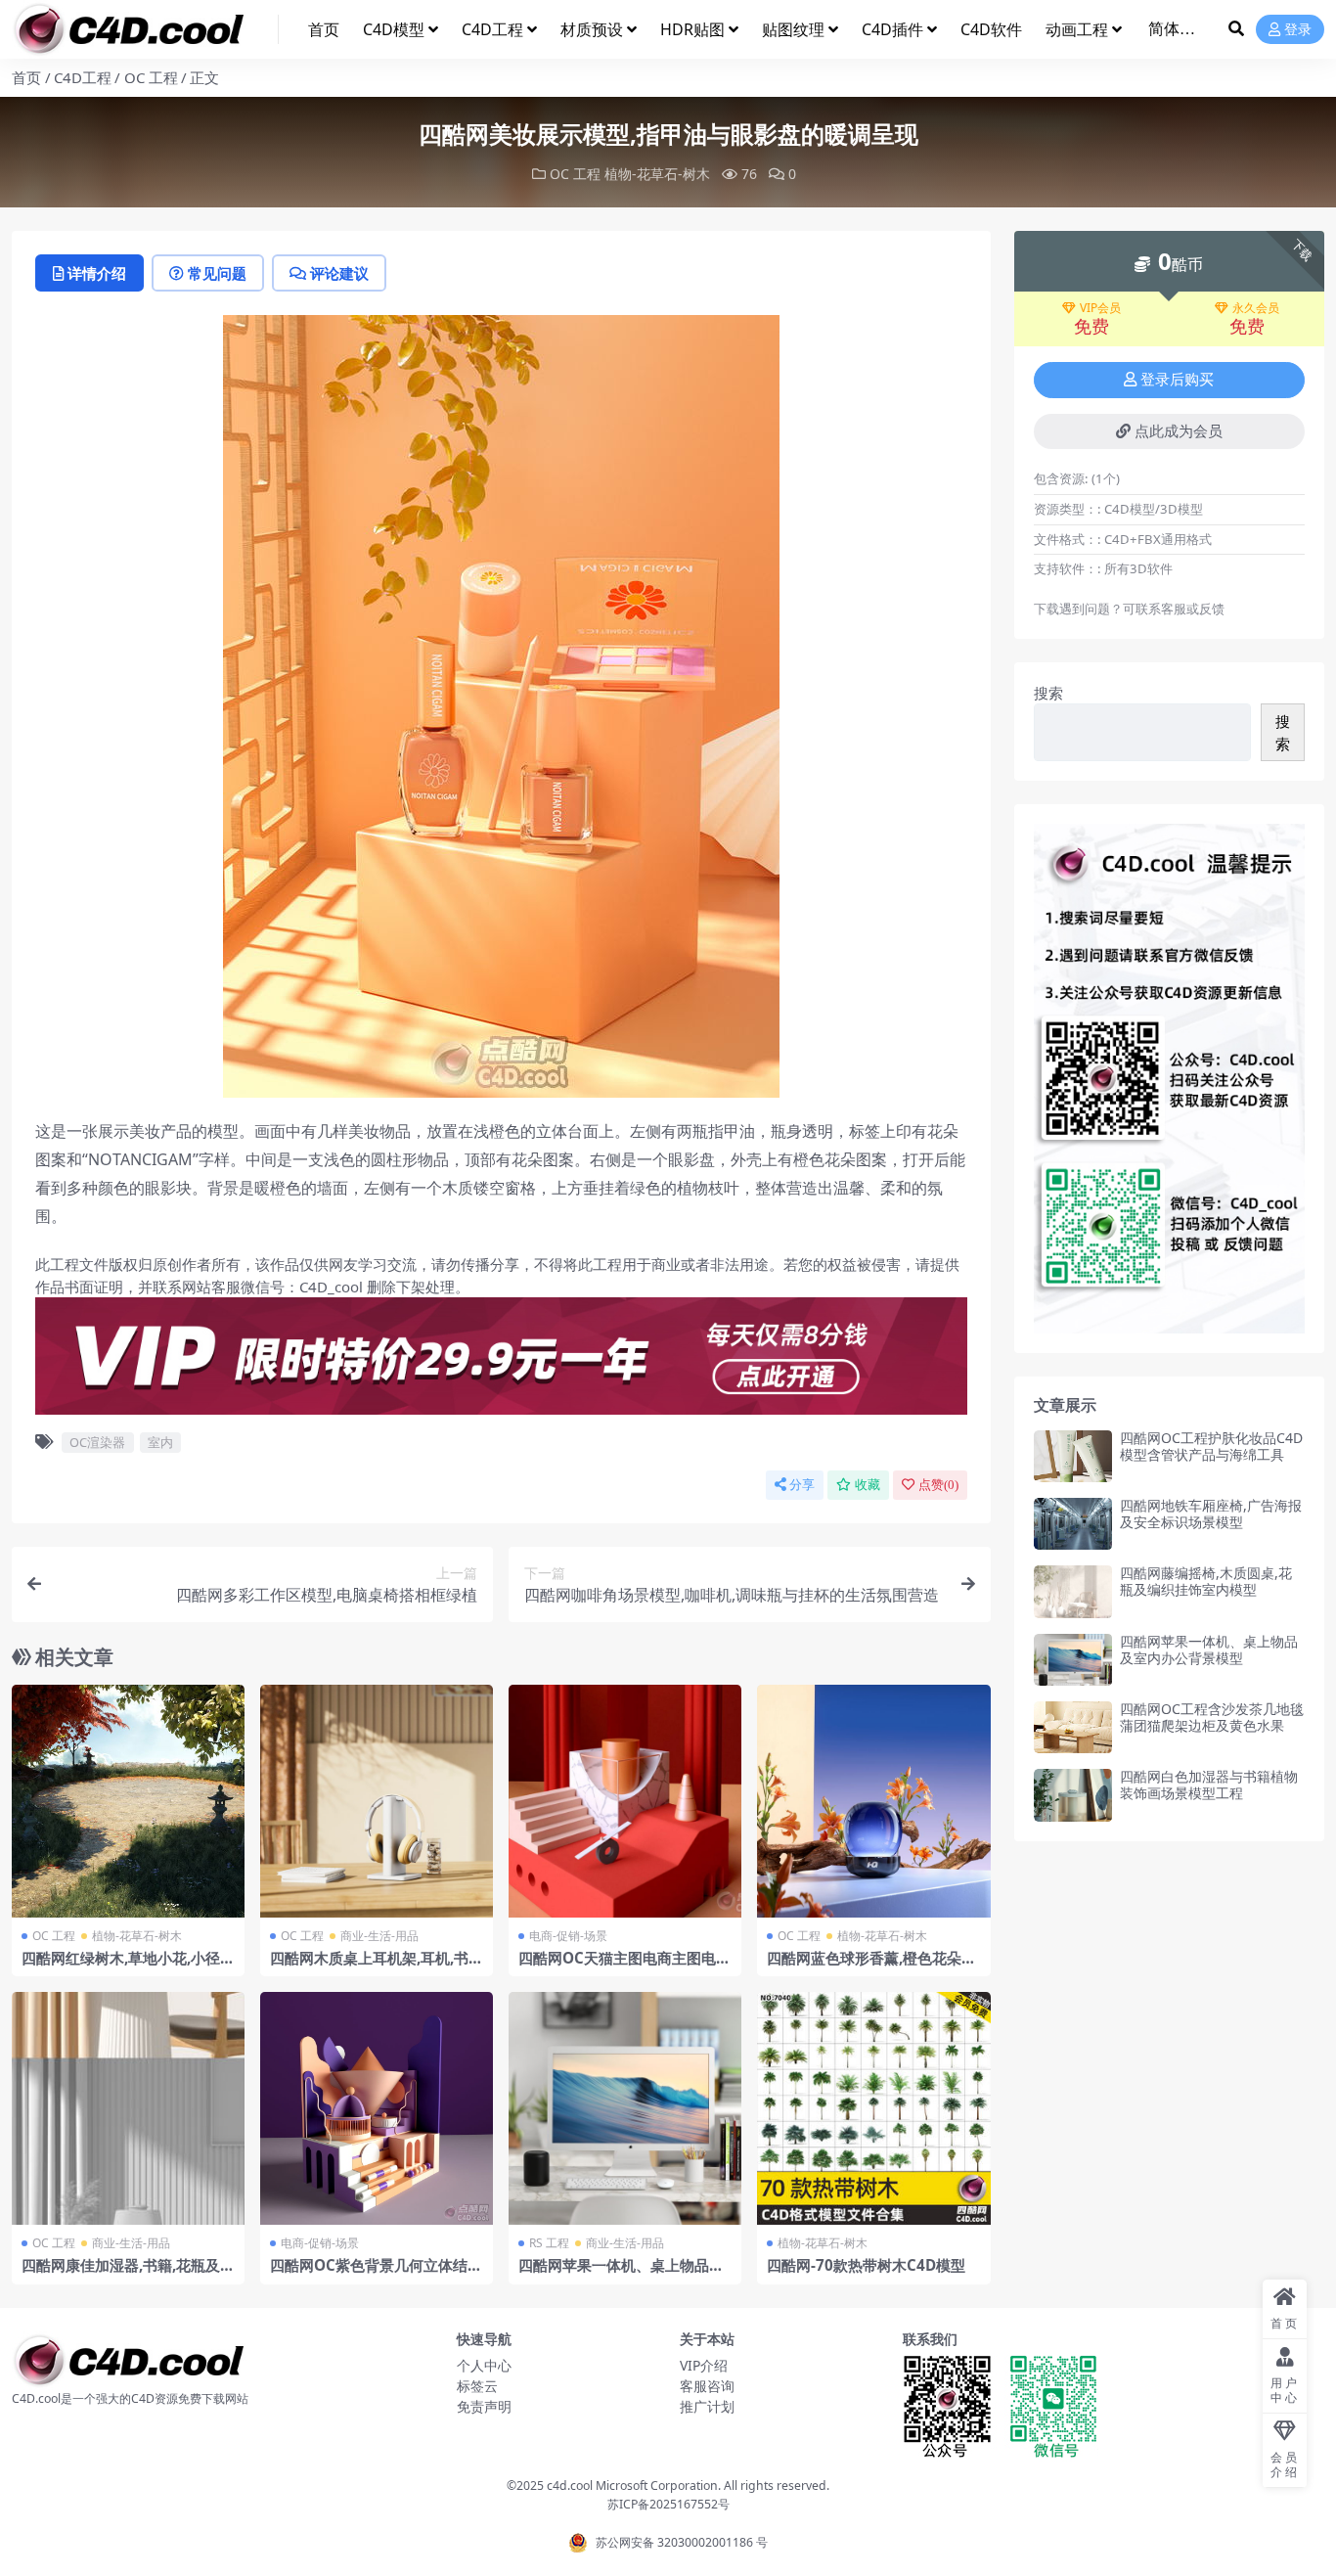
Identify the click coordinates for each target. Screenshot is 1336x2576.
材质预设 (592, 29)
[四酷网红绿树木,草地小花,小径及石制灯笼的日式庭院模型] (128, 1801)
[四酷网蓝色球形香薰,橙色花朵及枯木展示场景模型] (873, 1801)
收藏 (868, 1485)
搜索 (1048, 693)
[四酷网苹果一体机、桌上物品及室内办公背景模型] (625, 2108)
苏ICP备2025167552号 (668, 2504)
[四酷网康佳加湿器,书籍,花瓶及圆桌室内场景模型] (128, 2108)
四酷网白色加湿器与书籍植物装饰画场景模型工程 (1209, 1785)
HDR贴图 (692, 29)
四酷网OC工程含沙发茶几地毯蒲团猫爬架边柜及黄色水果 (1212, 1717)
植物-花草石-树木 (657, 174)
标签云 (477, 2386)
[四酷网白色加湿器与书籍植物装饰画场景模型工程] (1073, 1795)
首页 (324, 29)
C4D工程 (492, 29)
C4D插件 (892, 29)
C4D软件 (991, 29)
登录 (1298, 30)
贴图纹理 (793, 29)
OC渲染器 (97, 1442)
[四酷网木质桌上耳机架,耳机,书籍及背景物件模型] (377, 1801)
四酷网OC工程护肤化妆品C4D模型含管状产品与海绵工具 (1211, 1446)
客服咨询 (707, 2386)
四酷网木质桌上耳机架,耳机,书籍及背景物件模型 (377, 1966)
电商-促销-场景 (568, 1936)
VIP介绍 (704, 2365)
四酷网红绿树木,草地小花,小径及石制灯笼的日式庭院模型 (128, 1966)
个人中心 (484, 2365)
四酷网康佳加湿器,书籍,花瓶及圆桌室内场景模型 (128, 2274)
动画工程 (1077, 29)
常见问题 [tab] (217, 273)
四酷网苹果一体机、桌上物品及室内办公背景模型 (621, 2274)
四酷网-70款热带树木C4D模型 (866, 2265)
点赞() (938, 1485)
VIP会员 (1100, 308)
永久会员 (1256, 308)
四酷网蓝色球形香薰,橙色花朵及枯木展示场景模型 (871, 1966)
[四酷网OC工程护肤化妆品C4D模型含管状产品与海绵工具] (1073, 1456)
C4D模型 (394, 29)
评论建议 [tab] (339, 273)
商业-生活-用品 (379, 1936)
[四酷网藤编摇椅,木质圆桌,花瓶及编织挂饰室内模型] (1073, 1591)
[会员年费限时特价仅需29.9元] (501, 1362)
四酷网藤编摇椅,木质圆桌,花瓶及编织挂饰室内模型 (1206, 1581)
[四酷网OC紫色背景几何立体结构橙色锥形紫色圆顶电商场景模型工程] (377, 2108)
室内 (160, 1442)
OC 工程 (151, 77)
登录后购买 (1177, 380)
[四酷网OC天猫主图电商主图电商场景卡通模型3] (625, 1801)
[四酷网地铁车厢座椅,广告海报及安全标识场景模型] (1073, 1524)
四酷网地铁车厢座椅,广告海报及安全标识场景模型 (1211, 1514)
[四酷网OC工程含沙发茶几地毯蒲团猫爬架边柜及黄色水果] (1073, 1727)
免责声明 (484, 2406)
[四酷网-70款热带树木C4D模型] (873, 2108)
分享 (802, 1485)
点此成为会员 (1179, 431)
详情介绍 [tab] (97, 273)
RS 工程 (549, 2243)
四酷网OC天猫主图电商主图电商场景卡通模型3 (624, 1966)
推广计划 (707, 2406)
